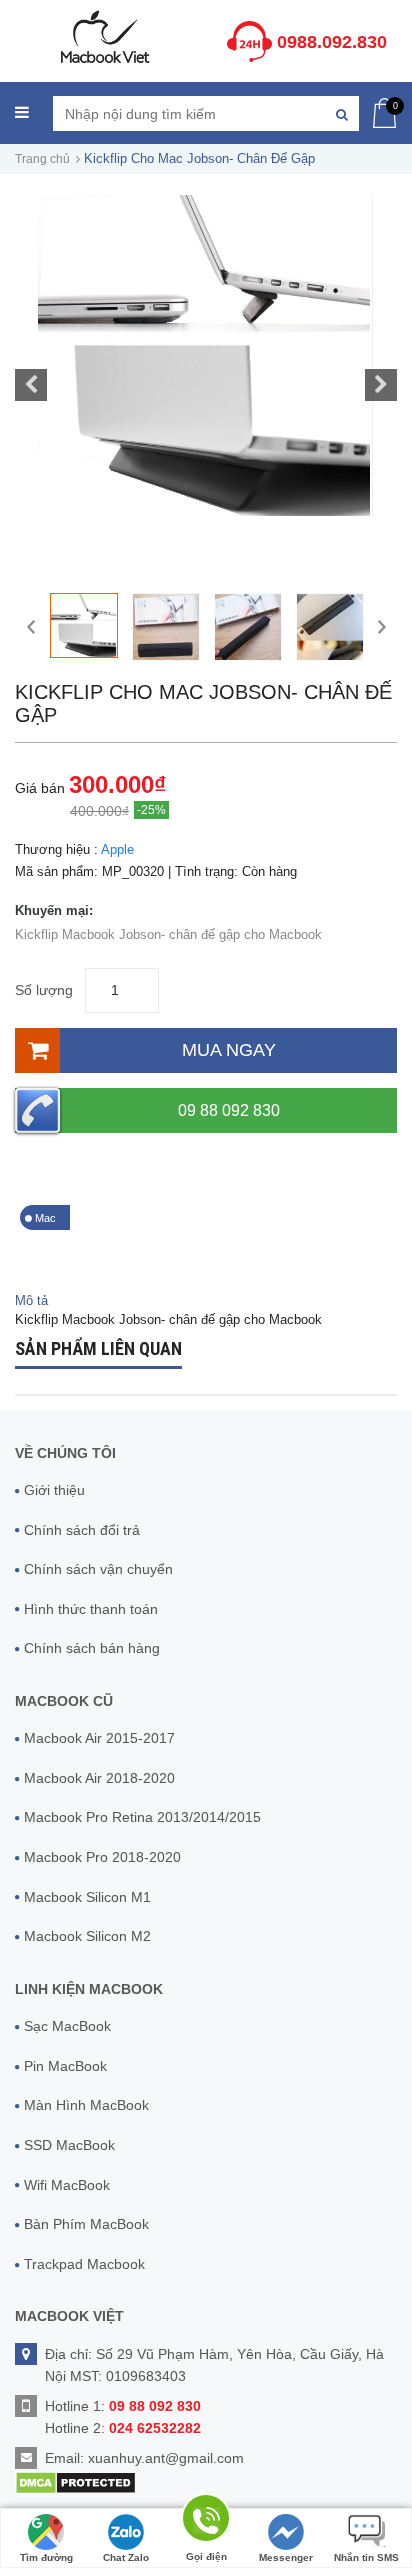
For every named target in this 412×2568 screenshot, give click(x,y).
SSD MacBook (69, 2145)
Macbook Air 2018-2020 (99, 1778)
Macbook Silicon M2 (87, 1936)
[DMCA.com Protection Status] (75, 2481)
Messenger (286, 2557)
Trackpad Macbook (84, 2264)
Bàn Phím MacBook (86, 2224)
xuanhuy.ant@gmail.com (166, 2458)
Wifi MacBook (67, 2185)
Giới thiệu (54, 1490)
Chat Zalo (126, 2557)
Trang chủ (42, 159)
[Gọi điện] (206, 2521)
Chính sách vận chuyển (98, 1569)
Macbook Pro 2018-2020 (102, 1857)
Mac (45, 1218)
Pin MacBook (65, 2066)
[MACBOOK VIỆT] (103, 36)
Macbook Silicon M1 (87, 1897)
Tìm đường (46, 2557)
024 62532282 (155, 2428)
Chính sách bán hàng (92, 1648)
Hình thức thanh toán (91, 1609)
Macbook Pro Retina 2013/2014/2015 (142, 1817)
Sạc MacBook (67, 2026)
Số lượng (44, 990)
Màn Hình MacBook (86, 2105)
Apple (117, 849)
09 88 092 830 (229, 1110)
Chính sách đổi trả (82, 1530)
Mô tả (31, 1300)
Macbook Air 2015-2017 (99, 1738)
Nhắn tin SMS (366, 2557)
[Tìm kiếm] (341, 113)
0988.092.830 (332, 42)
